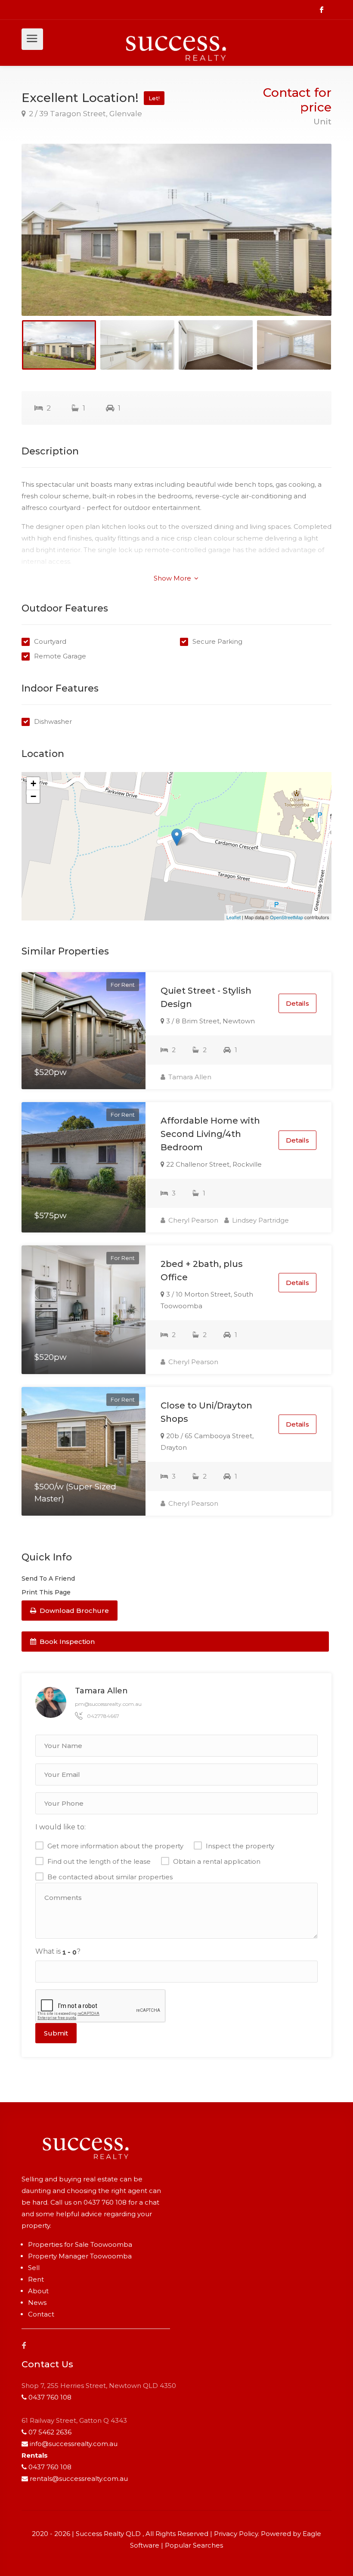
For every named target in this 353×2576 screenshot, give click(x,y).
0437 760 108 (105, 2202)
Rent (36, 2279)
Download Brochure (73, 1611)
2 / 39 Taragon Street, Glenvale (85, 114)
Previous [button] (46, 241)
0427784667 (103, 1716)
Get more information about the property (115, 1846)
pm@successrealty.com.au (108, 1704)
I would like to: (60, 1827)
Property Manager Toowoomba (80, 2256)
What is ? (58, 1951)
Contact (41, 2314)
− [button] (33, 796)
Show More (173, 578)
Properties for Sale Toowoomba (80, 2244)
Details (297, 1003)
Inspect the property (240, 1846)
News (37, 2303)
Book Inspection (66, 1642)
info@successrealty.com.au (74, 2444)
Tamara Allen (189, 1077)
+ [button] (33, 783)
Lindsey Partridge (260, 1220)
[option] (176, 230)
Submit (56, 2033)
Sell (34, 2268)
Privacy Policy (236, 2534)
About (38, 2291)
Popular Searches (194, 2545)
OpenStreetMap (286, 917)
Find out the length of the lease (99, 1861)
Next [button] (307, 241)
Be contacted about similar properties (110, 1877)
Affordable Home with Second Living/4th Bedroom (210, 1134)
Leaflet (234, 917)
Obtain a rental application (217, 1861)
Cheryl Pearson (192, 1220)
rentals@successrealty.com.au (79, 2479)
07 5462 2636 (50, 2432)
